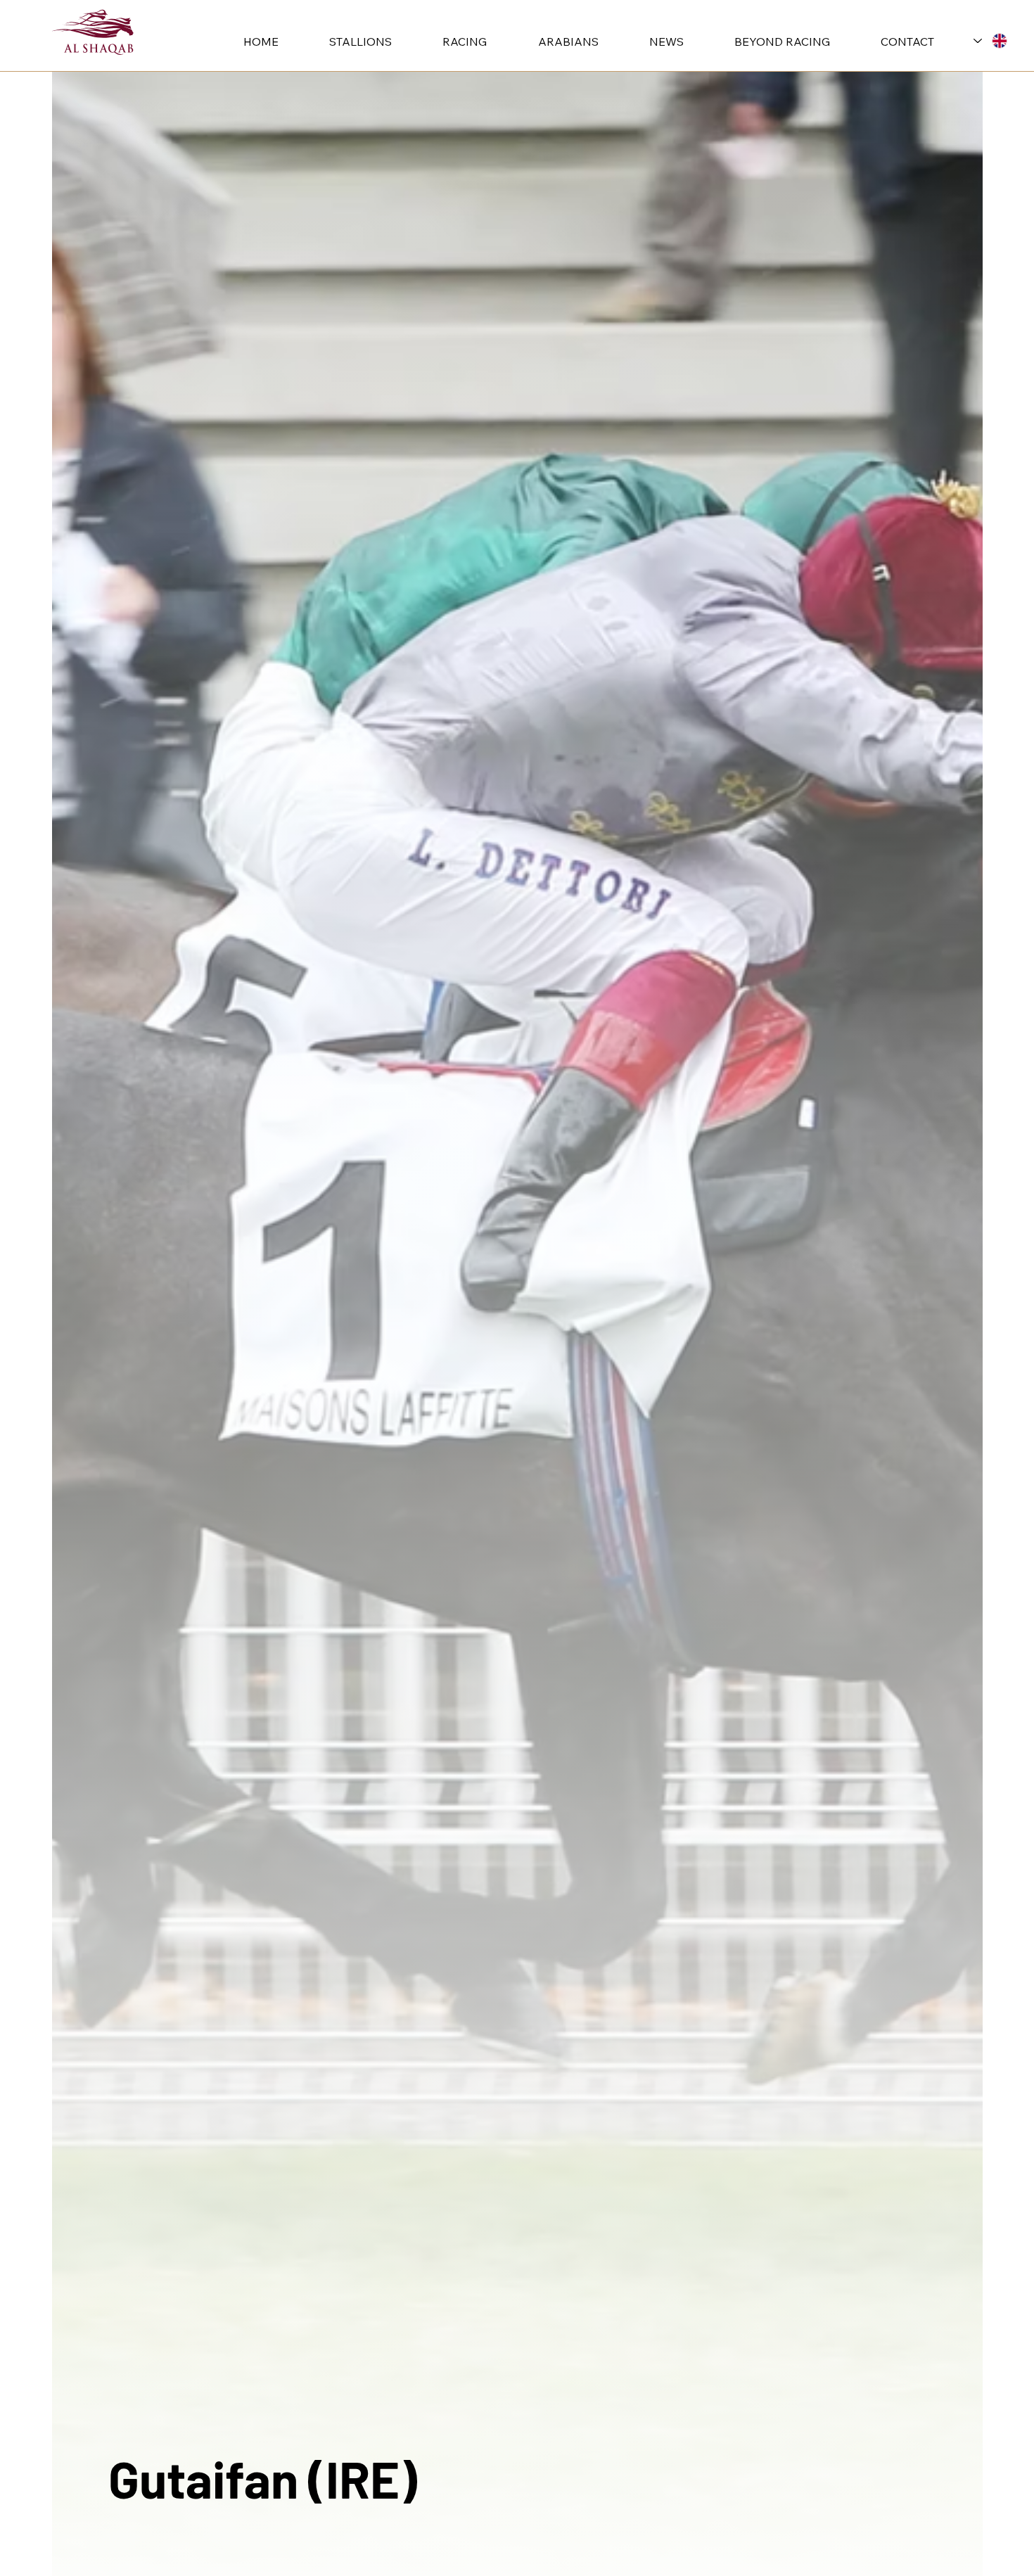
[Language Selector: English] (990, 40)
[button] (345, 42)
